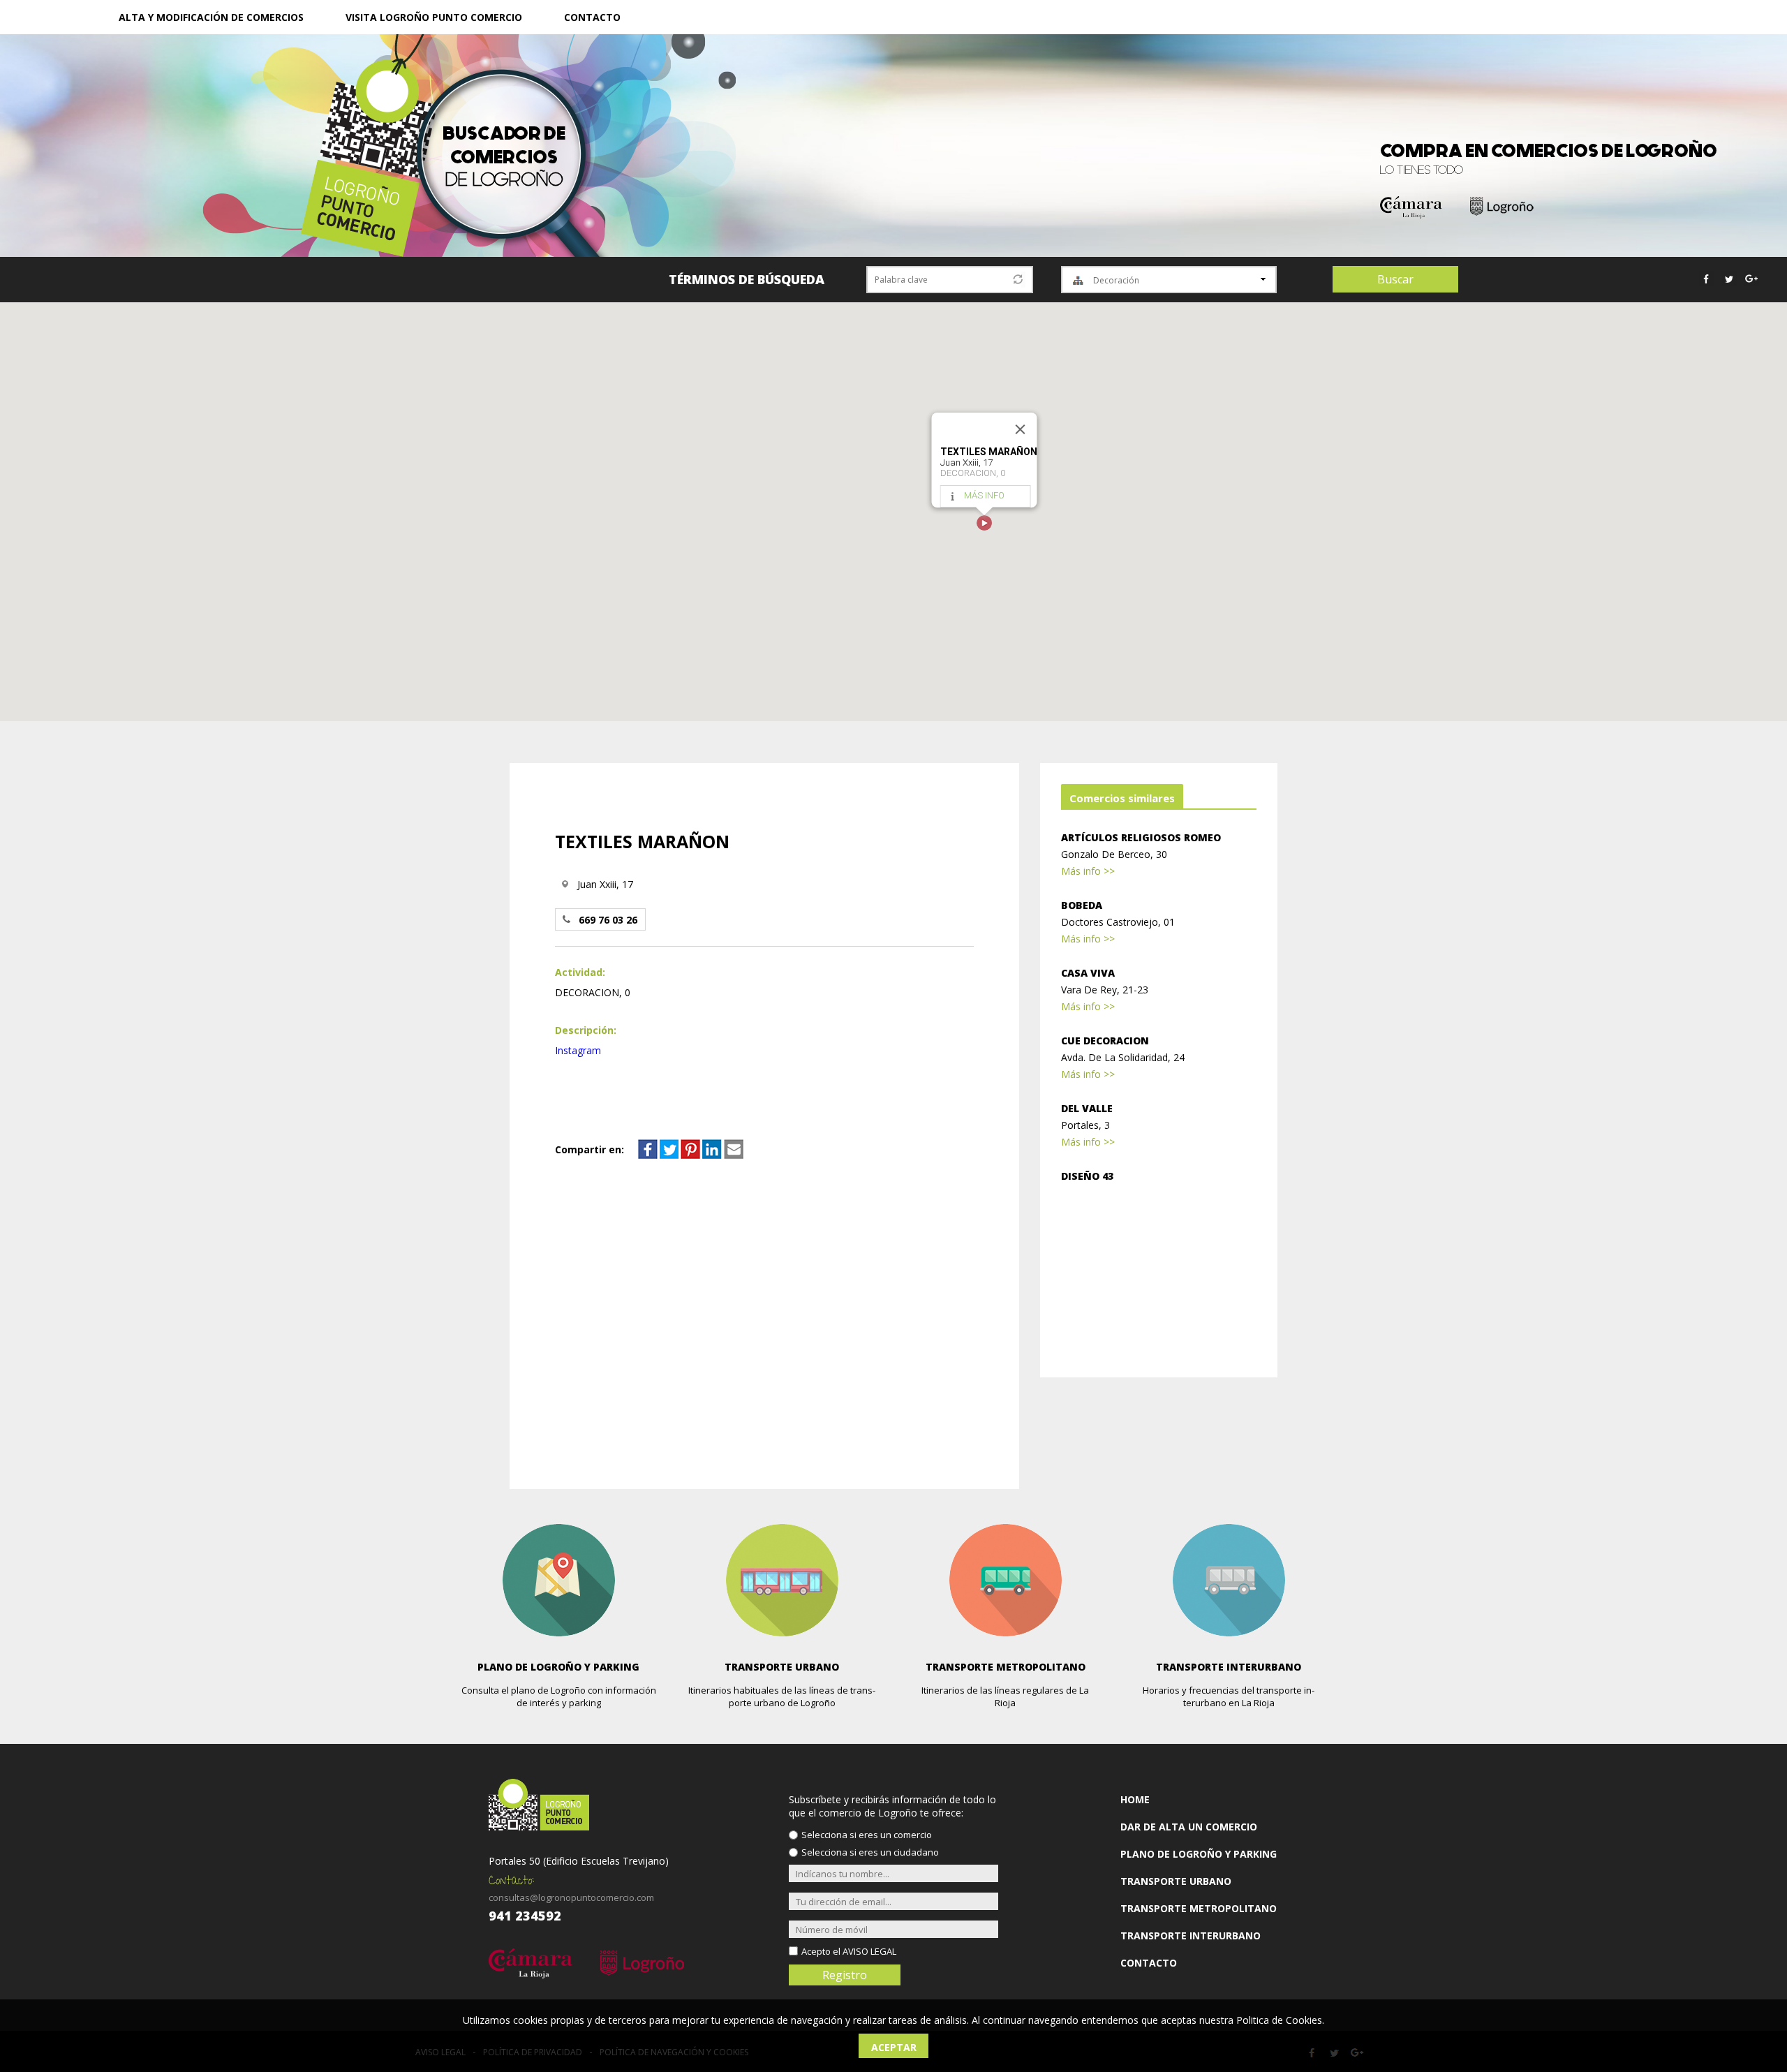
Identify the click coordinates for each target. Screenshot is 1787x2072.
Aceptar (894, 2047)
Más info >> (1088, 871)
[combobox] (1169, 280)
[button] (984, 523)
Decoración (1116, 280)
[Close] (1021, 429)
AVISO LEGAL (869, 1951)
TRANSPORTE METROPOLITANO (1199, 1908)
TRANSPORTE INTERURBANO (1191, 1936)
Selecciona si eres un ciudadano (870, 1852)
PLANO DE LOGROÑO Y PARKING (1199, 1854)
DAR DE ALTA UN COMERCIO (1189, 1827)
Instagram (578, 1050)
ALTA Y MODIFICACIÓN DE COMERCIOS (211, 17)
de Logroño (504, 157)
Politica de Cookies (1279, 2020)
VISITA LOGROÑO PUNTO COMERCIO (434, 17)
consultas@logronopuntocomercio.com (571, 1897)
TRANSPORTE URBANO (1176, 1881)
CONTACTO (592, 17)
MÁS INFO (984, 495)
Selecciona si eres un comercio (867, 1835)
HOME (1135, 1799)
